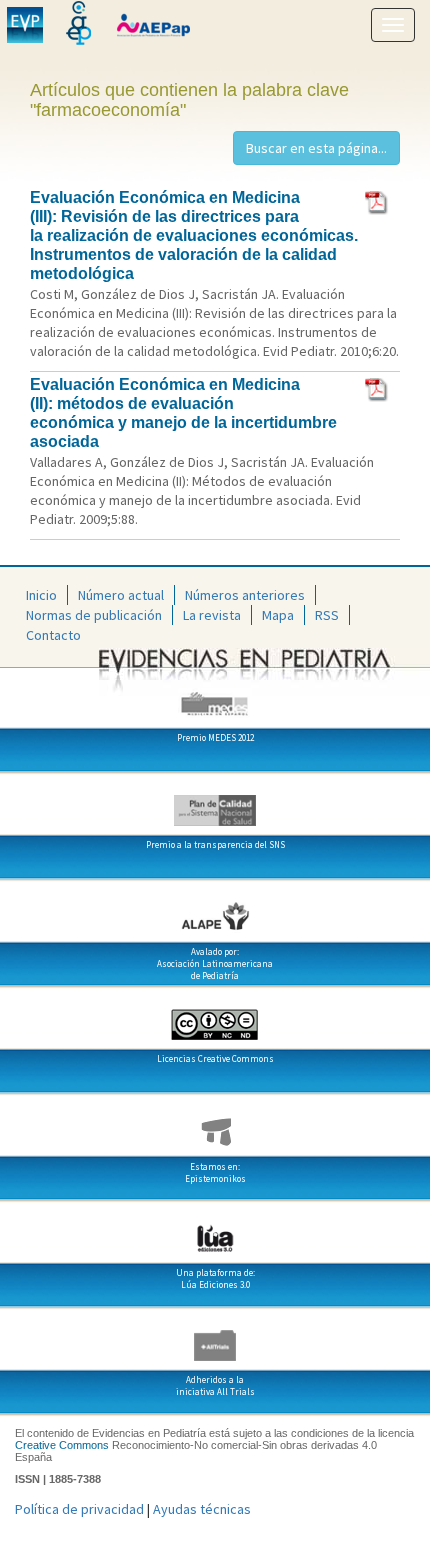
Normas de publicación (94, 615)
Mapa (278, 615)
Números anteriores (245, 595)
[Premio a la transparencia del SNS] (215, 803)
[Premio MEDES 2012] (215, 696)
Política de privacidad (79, 1509)
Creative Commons (62, 1445)
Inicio (41, 595)
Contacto (53, 635)
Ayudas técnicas (202, 1509)
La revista (212, 615)
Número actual (121, 595)
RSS (327, 615)
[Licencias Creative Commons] (215, 1017)
